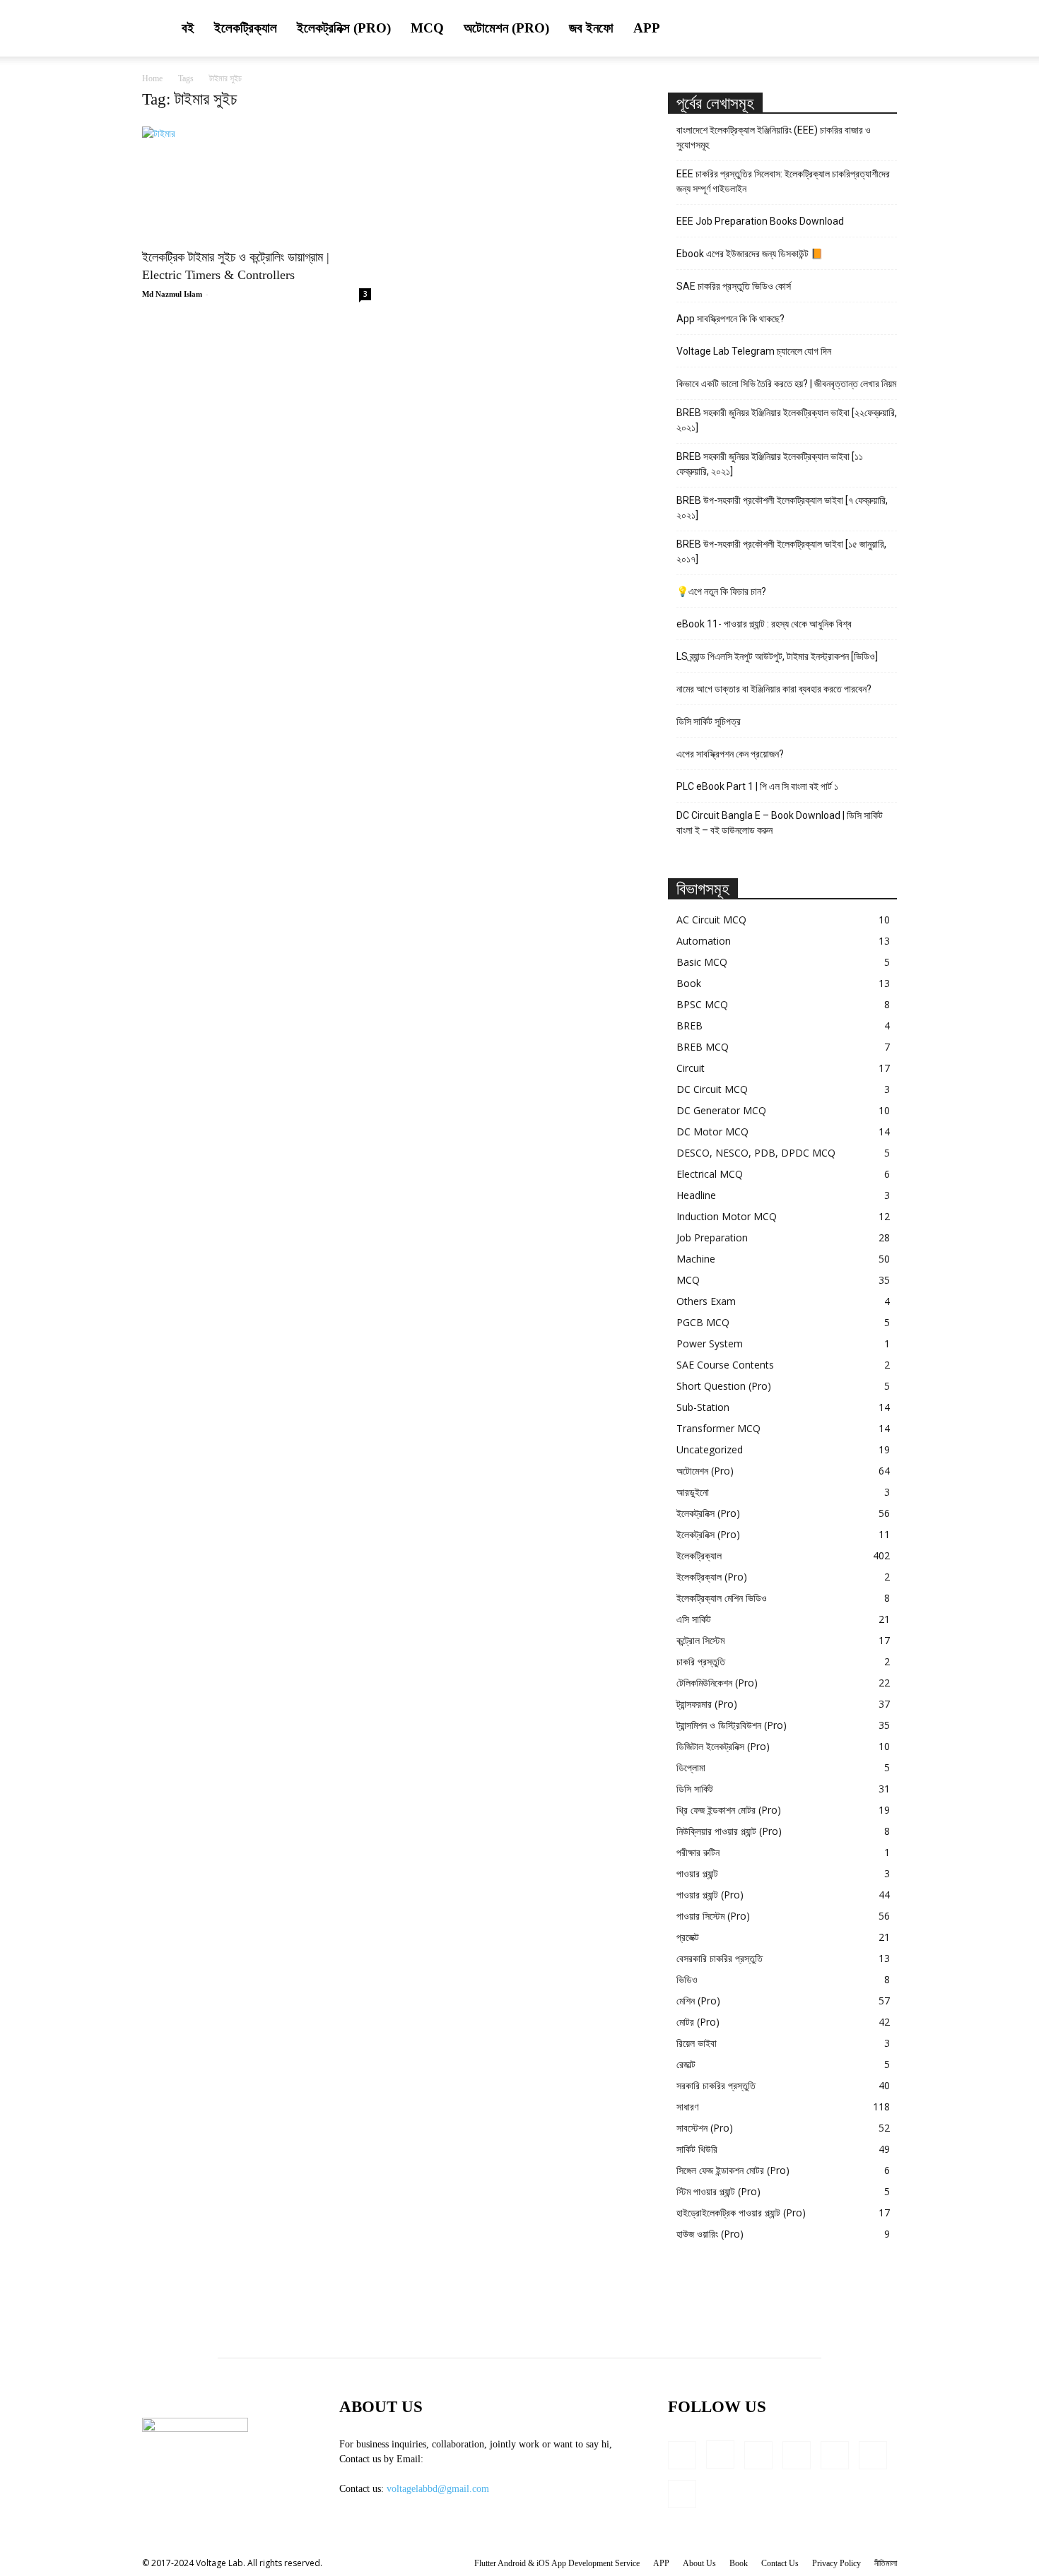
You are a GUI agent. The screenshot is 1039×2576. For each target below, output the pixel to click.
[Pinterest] (835, 2455)
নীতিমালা (886, 2563)
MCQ (427, 28)
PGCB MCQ (703, 1322)
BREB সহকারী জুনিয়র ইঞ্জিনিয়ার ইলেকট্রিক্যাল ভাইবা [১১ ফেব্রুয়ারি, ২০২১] (770, 464)
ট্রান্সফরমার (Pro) (707, 1704)
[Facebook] (682, 2455)
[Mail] (797, 2455)
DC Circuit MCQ (712, 1089)
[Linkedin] (758, 2455)
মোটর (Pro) (698, 2022)
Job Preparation (712, 1237)
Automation (704, 941)
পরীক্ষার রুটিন (698, 1852)
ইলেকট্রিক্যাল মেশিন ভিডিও (722, 1598)
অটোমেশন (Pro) (506, 28)
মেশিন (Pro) (698, 2001)
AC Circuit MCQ (711, 920)
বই (188, 28)
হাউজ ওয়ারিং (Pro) (710, 2234)
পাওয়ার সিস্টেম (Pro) (713, 1916)
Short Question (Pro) (724, 1386)
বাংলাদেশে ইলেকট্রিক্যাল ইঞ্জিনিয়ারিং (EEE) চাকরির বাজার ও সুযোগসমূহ (774, 137)
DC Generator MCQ (721, 1110)
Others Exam (706, 1301)
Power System (710, 1343)
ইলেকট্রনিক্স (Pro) (344, 28)
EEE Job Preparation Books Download (760, 221)
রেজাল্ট (686, 2064)
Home (152, 78)
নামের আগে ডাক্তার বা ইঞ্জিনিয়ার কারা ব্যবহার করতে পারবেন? (774, 689)
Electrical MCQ (710, 1174)
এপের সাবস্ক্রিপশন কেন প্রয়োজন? (730, 754)
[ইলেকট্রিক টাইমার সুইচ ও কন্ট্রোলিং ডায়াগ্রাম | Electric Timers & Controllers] (257, 183)
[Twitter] (873, 2455)
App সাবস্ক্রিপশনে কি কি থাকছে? (730, 319)
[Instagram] (720, 2454)
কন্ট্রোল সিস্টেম (700, 1640)
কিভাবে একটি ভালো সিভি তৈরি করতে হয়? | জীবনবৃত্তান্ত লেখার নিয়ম (786, 384)
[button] (880, 29)
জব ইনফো (591, 28)
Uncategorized (710, 1449)
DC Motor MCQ (712, 1132)
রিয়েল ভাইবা (697, 2043)
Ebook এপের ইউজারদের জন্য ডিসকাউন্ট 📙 (750, 254)
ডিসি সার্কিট (695, 1789)
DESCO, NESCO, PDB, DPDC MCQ (756, 1153)
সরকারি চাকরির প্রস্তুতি (716, 2085)
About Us (699, 2563)
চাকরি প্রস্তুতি (701, 1661)
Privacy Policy (837, 2563)
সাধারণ (687, 2107)
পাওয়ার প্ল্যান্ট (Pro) (710, 1895)
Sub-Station (703, 1407)
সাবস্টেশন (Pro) (705, 2128)
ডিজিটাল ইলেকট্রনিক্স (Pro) (723, 1746)
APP (647, 28)
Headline (696, 1195)
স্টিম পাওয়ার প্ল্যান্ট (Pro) (718, 2191)
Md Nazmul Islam (172, 294)
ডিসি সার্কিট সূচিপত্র (709, 721)
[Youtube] (682, 2494)
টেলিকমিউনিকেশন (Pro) (717, 1683)
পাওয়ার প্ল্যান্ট (697, 1873)
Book (689, 983)
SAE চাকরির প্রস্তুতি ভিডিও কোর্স (734, 286)
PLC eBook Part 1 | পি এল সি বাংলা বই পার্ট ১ (757, 786)
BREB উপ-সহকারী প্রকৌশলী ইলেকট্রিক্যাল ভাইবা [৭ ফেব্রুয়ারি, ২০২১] (782, 508)
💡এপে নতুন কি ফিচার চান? (721, 591)
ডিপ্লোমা (691, 1767)
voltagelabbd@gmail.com (438, 2489)
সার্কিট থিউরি (697, 2149)
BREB (689, 1026)
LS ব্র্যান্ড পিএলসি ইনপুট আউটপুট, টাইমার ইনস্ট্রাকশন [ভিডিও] (777, 656)
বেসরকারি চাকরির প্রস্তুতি (720, 1958)
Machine (696, 1259)
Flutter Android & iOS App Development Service (557, 2563)
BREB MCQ (703, 1047)
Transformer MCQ (718, 1428)
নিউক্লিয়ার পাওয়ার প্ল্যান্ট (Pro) (729, 1831)
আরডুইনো (693, 1492)
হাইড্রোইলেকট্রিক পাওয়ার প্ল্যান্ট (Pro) (741, 2212)
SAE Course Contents (725, 1365)
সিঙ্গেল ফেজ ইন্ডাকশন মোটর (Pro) (733, 2170)
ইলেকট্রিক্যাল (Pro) (712, 1577)
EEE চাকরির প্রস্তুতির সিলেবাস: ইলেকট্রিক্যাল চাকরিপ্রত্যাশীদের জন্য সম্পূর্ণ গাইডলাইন (783, 181)
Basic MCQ (702, 962)
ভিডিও (687, 1979)
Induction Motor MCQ (727, 1216)
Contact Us (780, 2563)
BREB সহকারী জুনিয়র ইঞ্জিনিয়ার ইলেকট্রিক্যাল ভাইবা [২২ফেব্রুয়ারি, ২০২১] (787, 420)
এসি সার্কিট (694, 1619)
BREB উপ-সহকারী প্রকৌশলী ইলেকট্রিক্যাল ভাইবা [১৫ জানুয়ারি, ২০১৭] (781, 551)
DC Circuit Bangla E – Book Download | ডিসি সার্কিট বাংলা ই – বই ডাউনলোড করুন (780, 823)
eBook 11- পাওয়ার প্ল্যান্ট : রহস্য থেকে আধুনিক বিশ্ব (764, 624)
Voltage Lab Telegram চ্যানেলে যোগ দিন (755, 351)
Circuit (691, 1068)
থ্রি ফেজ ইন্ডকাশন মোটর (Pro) (729, 1810)
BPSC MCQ (702, 1004)
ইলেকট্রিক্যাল (246, 28)
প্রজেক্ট (688, 1937)
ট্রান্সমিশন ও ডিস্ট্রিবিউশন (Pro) (732, 1725)
